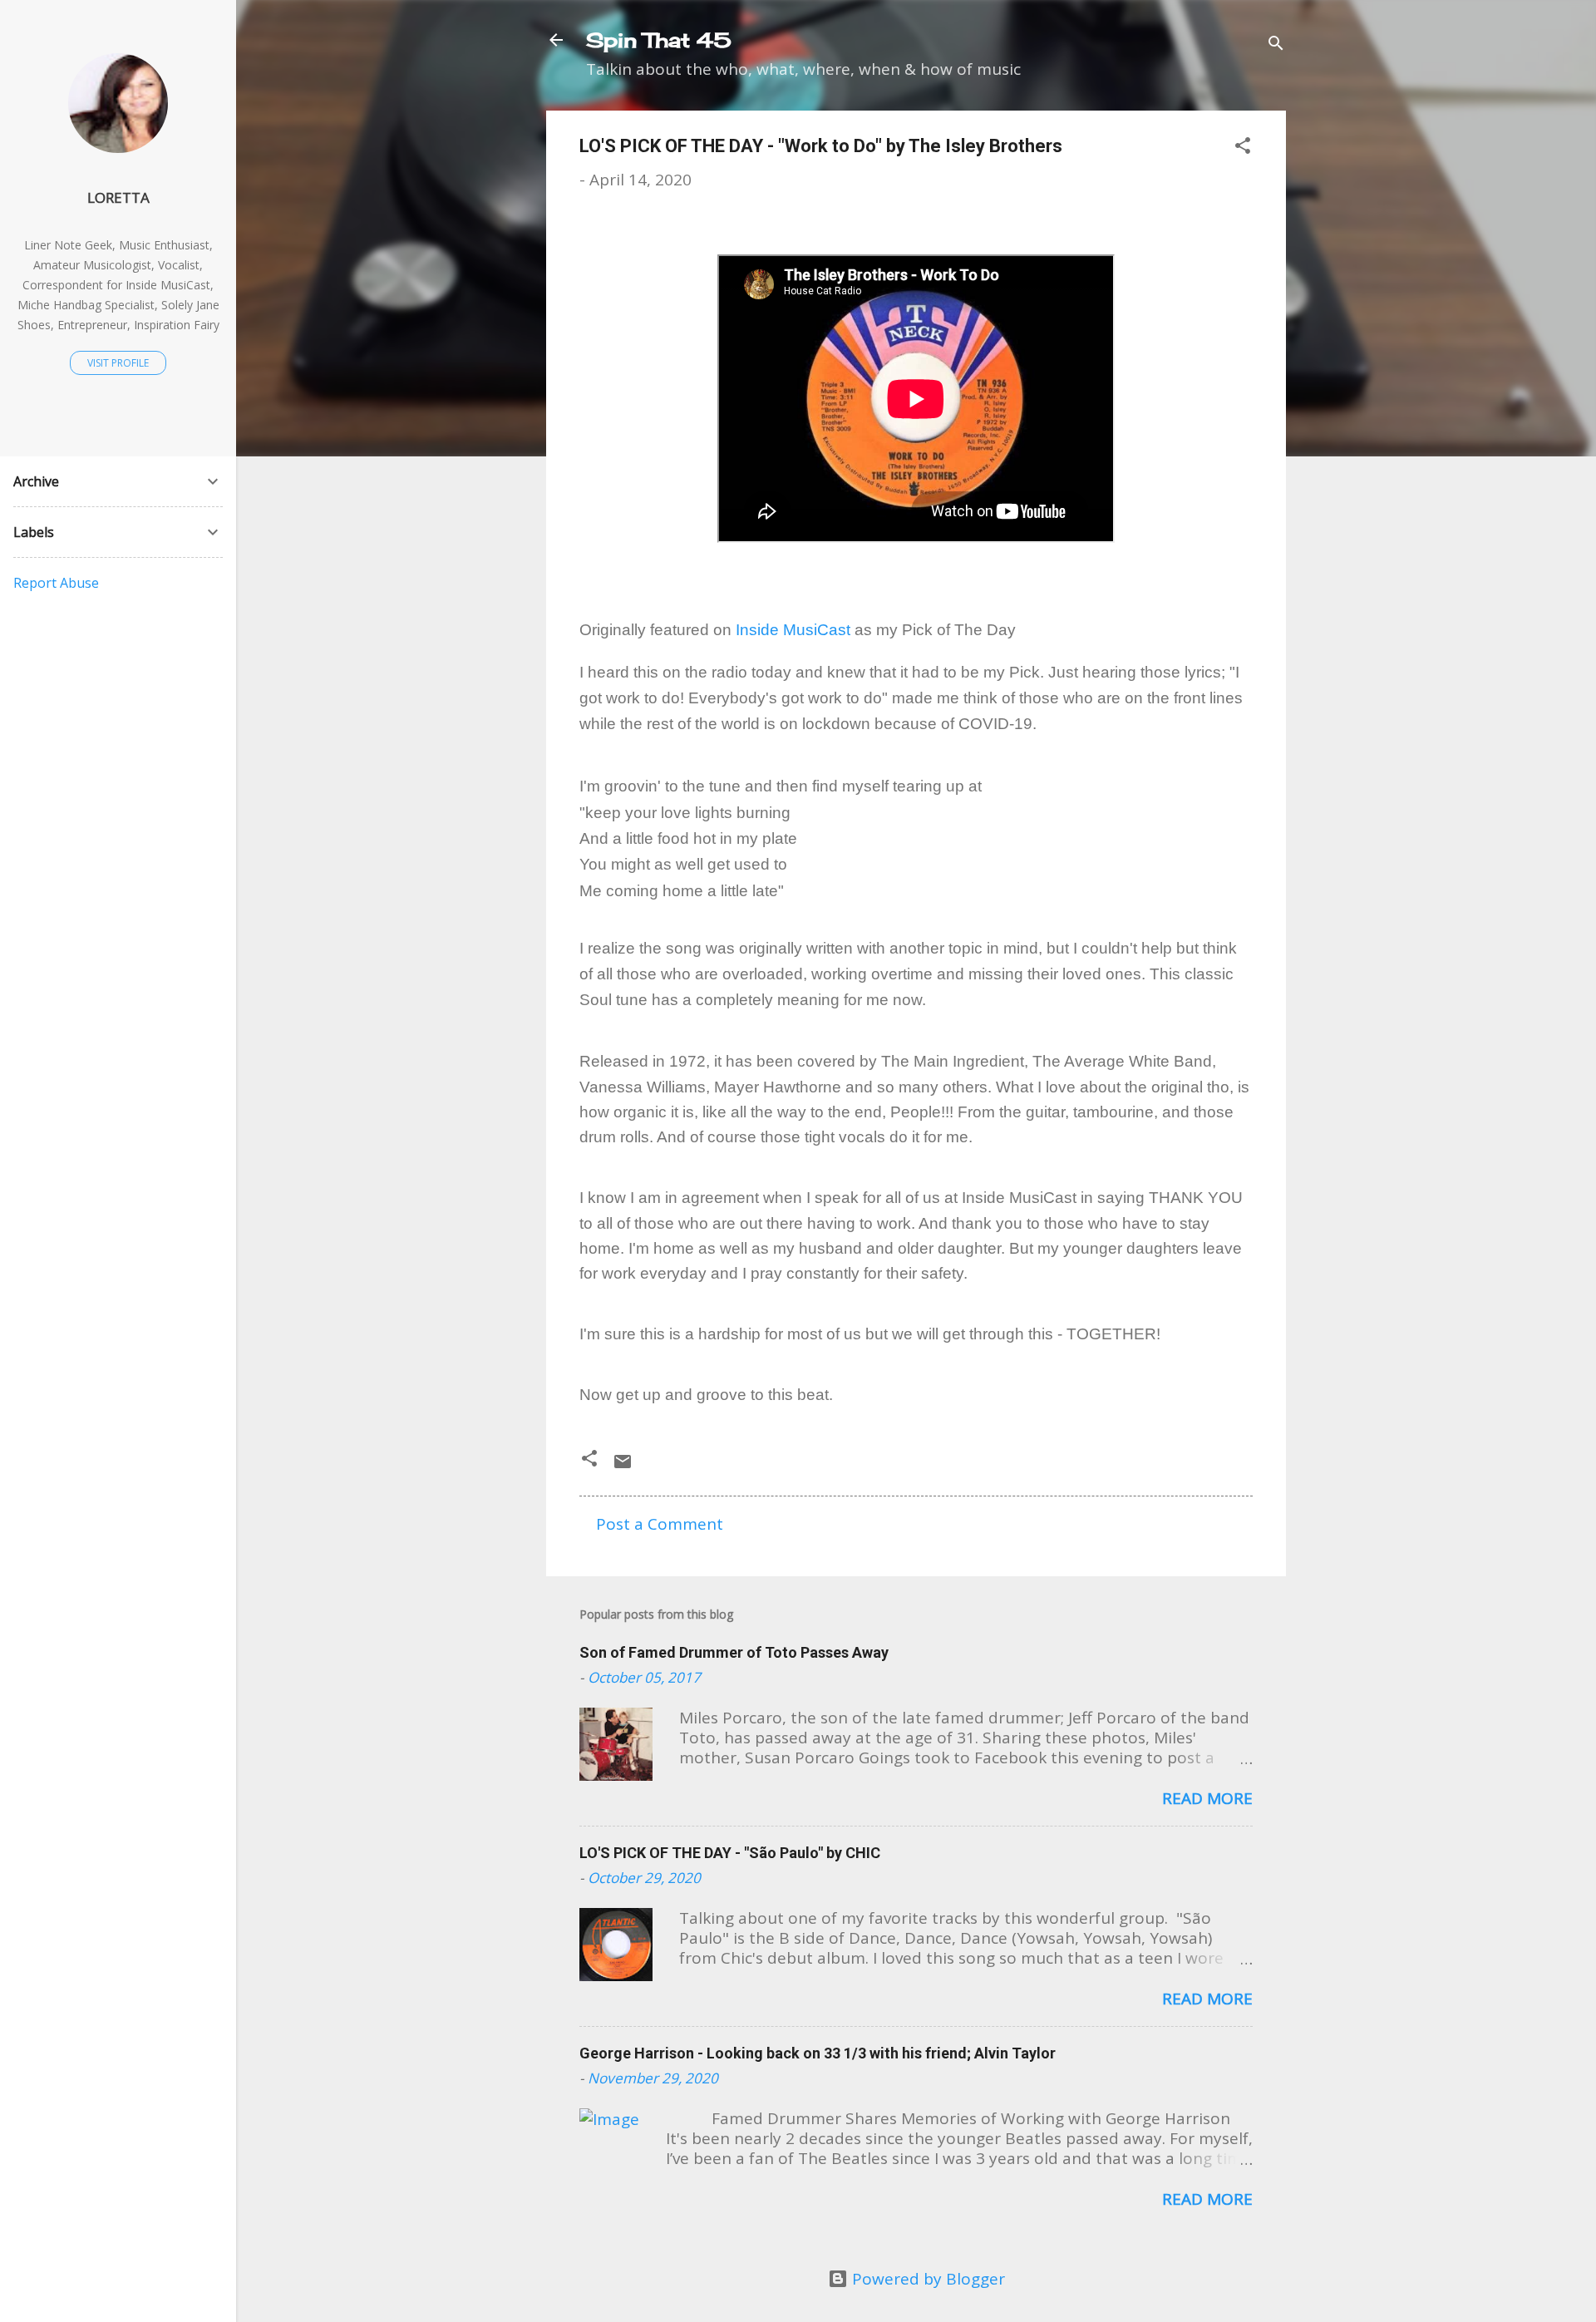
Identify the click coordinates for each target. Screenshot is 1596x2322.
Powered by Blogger (926, 2279)
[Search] (1276, 45)
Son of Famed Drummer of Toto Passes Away (734, 1652)
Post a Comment (660, 1524)
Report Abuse (56, 583)
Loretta (118, 197)
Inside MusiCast (793, 630)
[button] (1243, 148)
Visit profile (118, 363)
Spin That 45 (659, 40)
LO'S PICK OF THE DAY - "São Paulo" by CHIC (730, 1853)
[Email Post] (623, 1466)
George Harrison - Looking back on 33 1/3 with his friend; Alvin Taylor (818, 2053)
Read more (1207, 1798)
